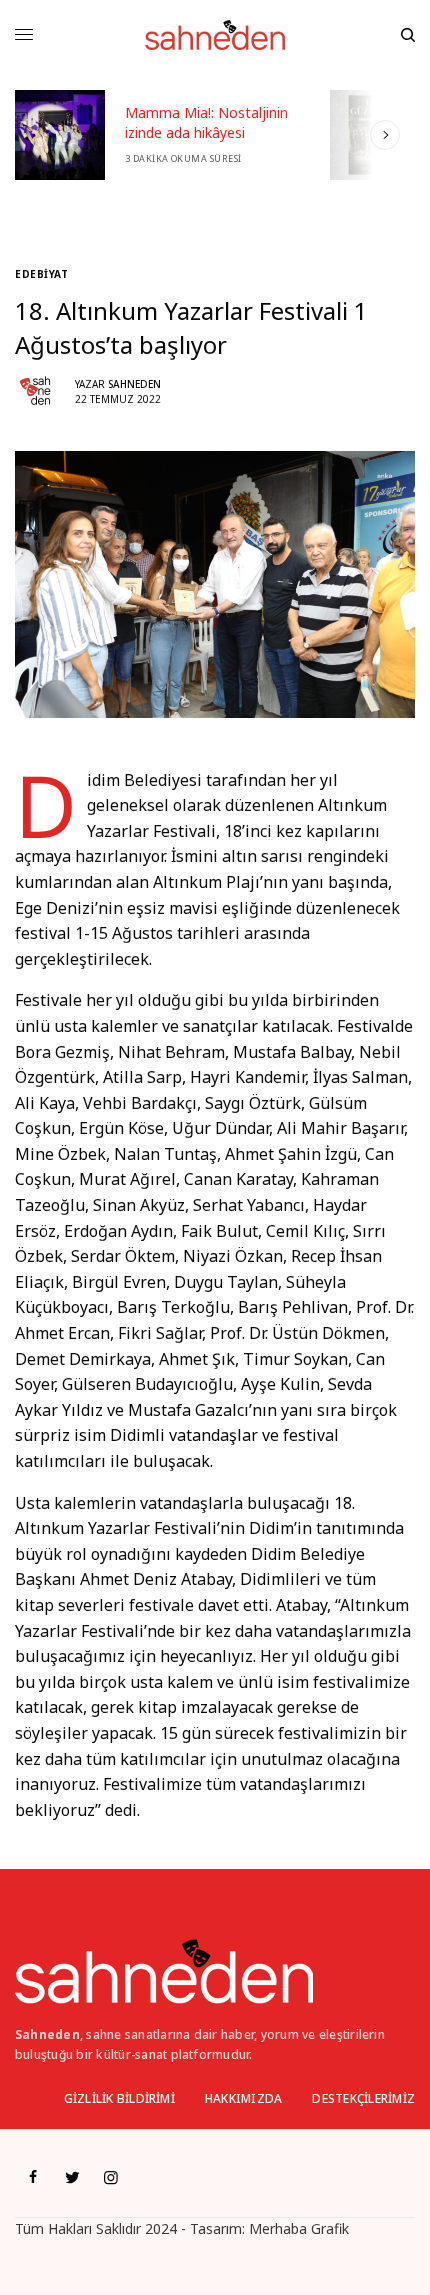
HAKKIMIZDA (243, 2098)
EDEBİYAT (41, 274)
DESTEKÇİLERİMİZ (363, 2098)
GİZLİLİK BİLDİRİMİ (119, 2098)
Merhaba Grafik (299, 2228)
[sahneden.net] (214, 35)
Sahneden (134, 384)
